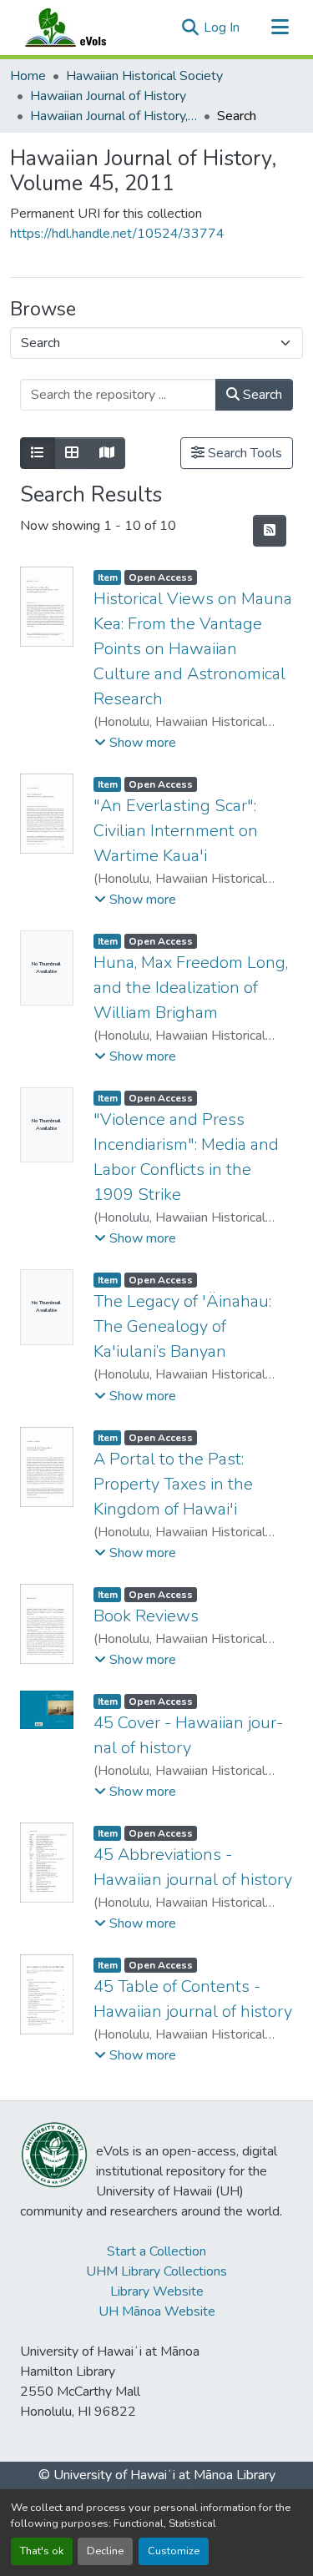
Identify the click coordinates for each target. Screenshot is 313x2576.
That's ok (42, 2551)
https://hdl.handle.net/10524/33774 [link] (117, 234)
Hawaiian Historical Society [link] (144, 76)
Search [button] (261, 395)
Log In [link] (222, 28)
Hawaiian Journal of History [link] (108, 96)
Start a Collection (156, 2251)
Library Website (157, 2291)
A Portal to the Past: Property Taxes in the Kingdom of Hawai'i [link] (173, 1484)
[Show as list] (38, 453)
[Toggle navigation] (280, 28)
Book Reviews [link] (146, 1616)
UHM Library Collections (156, 2271)
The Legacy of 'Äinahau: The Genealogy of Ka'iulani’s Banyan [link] (182, 1326)
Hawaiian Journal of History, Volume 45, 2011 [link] (114, 116)
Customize (174, 2551)
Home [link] (28, 76)
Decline (105, 2551)
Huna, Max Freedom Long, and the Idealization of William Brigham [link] (191, 988)
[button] (82, 28)
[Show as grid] (72, 453)
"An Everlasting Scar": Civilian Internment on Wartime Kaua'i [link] (176, 831)
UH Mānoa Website (157, 2311)
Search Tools (243, 453)
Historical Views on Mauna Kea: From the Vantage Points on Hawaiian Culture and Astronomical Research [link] (193, 649)
